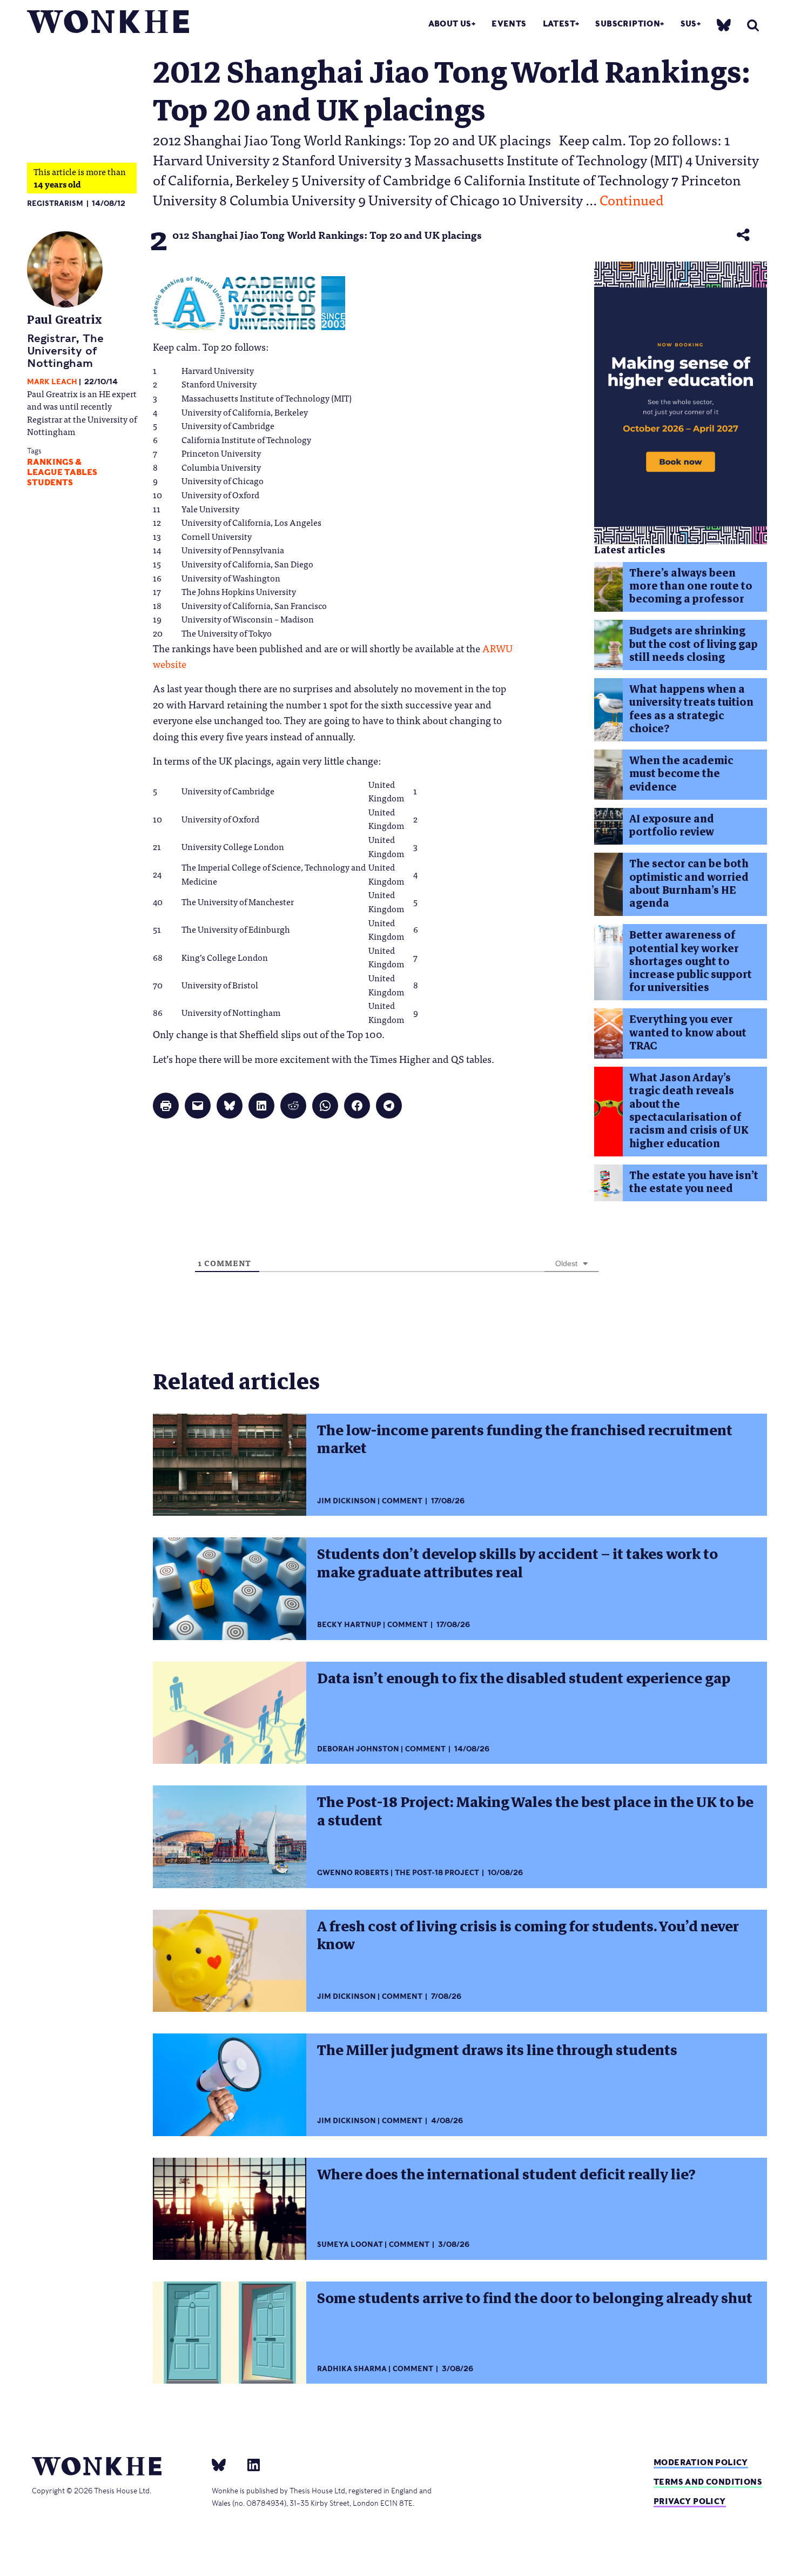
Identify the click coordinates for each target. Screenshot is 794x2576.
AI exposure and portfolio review (672, 825)
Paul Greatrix (65, 320)
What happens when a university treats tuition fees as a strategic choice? (691, 709)
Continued (632, 199)
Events (509, 24)
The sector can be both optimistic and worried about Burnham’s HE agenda (689, 884)
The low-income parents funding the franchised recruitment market (525, 1439)
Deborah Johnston (358, 1749)
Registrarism (55, 203)
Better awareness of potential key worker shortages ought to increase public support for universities (691, 961)
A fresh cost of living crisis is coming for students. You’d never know (528, 1935)
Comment (402, 1501)
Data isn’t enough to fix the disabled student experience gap (524, 1678)
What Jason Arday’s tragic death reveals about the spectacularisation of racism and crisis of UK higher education (689, 1110)
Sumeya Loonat (350, 2244)
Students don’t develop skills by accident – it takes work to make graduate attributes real (517, 1563)
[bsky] (724, 25)
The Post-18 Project (437, 1873)
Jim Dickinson (346, 1501)
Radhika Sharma (352, 2369)
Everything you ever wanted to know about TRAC (688, 1033)
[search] (753, 25)
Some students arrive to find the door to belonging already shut (535, 2298)
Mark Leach (52, 382)
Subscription (628, 24)
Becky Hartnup (349, 1625)
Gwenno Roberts (353, 1873)
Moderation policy (701, 2462)
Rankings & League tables (62, 467)
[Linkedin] (249, 2464)
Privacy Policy (690, 2501)
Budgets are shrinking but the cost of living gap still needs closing (694, 644)
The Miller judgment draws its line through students (497, 2050)
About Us (450, 24)
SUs (689, 24)
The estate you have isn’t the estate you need (694, 1182)
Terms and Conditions (708, 2482)
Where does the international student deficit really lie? (506, 2174)
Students (50, 483)
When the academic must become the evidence (681, 774)
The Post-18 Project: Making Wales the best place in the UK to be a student (535, 1811)
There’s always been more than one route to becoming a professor (691, 586)
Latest (559, 24)
